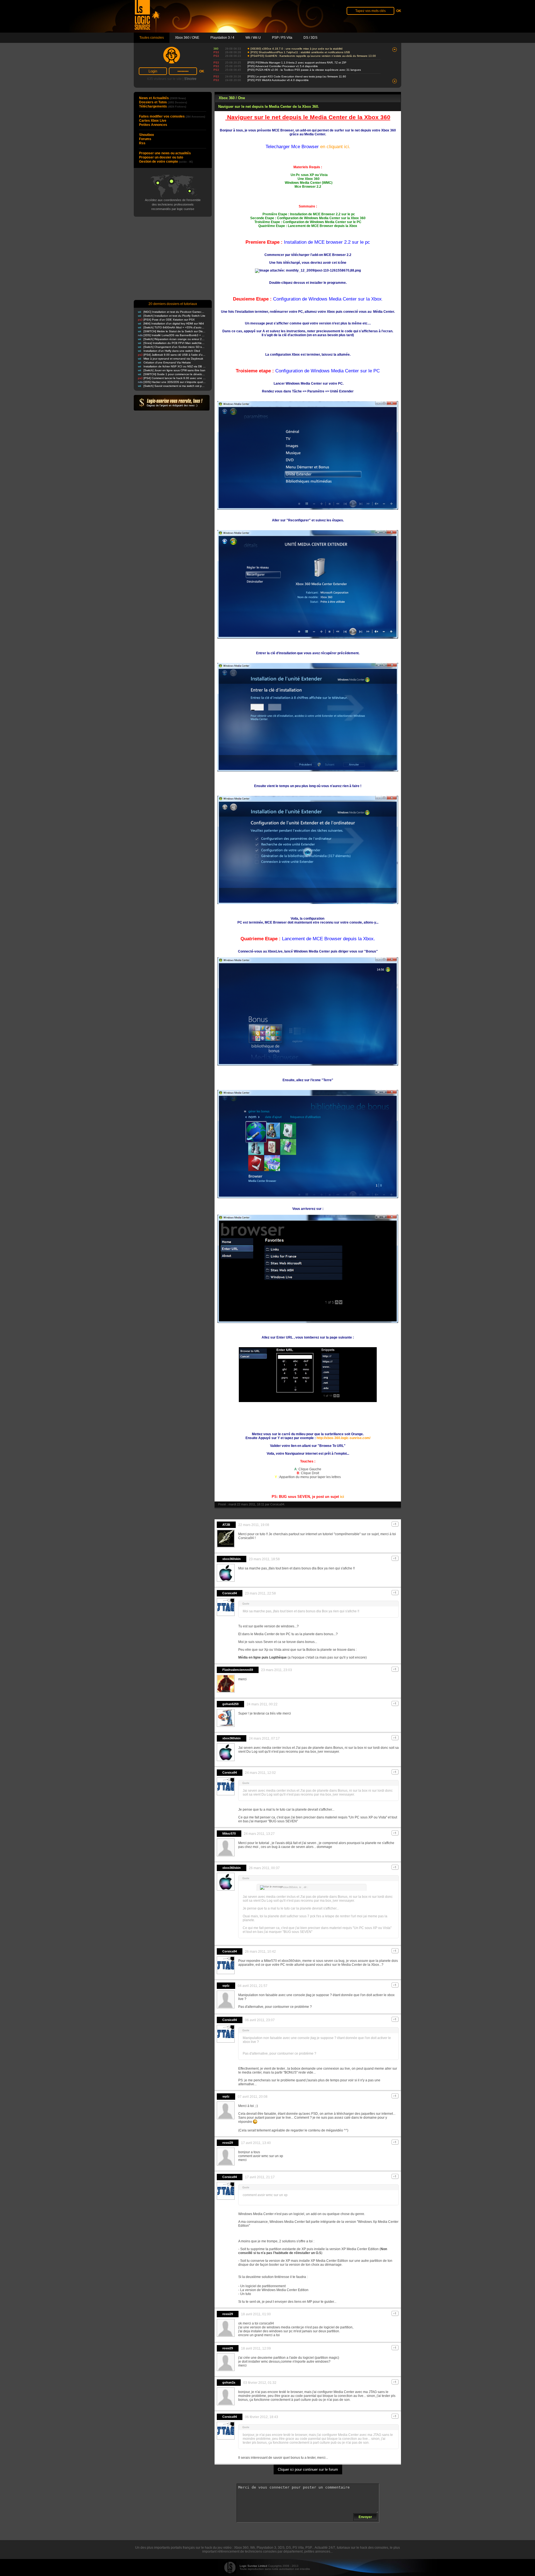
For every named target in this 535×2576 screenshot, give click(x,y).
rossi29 (228, 2143)
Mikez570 (229, 1833)
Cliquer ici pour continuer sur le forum (308, 2469)
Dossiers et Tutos (163, 102)
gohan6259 (230, 1704)
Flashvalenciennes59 (238, 1670)
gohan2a (229, 2382)
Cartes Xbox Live (153, 121)
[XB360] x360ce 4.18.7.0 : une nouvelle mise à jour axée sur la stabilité (297, 49)
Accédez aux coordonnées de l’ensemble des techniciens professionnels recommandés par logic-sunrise (173, 204)
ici (342, 1497)
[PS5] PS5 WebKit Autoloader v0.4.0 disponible (278, 80)
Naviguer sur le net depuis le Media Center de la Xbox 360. (269, 107)
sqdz (226, 1986)
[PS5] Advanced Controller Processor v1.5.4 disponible (283, 66)
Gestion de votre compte (166, 162)
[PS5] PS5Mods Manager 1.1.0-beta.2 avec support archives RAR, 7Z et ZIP (297, 63)
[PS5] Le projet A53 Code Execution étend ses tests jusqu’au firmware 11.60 (297, 76)
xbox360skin (232, 1559)
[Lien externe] (308, 509)
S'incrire (190, 79)
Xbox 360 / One (232, 98)
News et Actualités (162, 98)
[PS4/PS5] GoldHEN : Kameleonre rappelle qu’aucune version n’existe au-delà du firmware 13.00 (313, 56)
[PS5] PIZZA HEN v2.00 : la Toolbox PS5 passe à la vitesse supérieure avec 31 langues (304, 70)
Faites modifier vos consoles (172, 116)
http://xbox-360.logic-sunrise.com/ (343, 1438)
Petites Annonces (153, 125)
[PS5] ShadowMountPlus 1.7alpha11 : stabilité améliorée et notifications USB (300, 52)
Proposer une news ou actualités (165, 153)
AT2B (226, 1525)
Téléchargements (163, 106)
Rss (142, 143)
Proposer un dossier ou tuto (161, 157)
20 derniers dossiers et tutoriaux (173, 304)
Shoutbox (147, 135)
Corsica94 (277, 1504)
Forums (145, 139)
